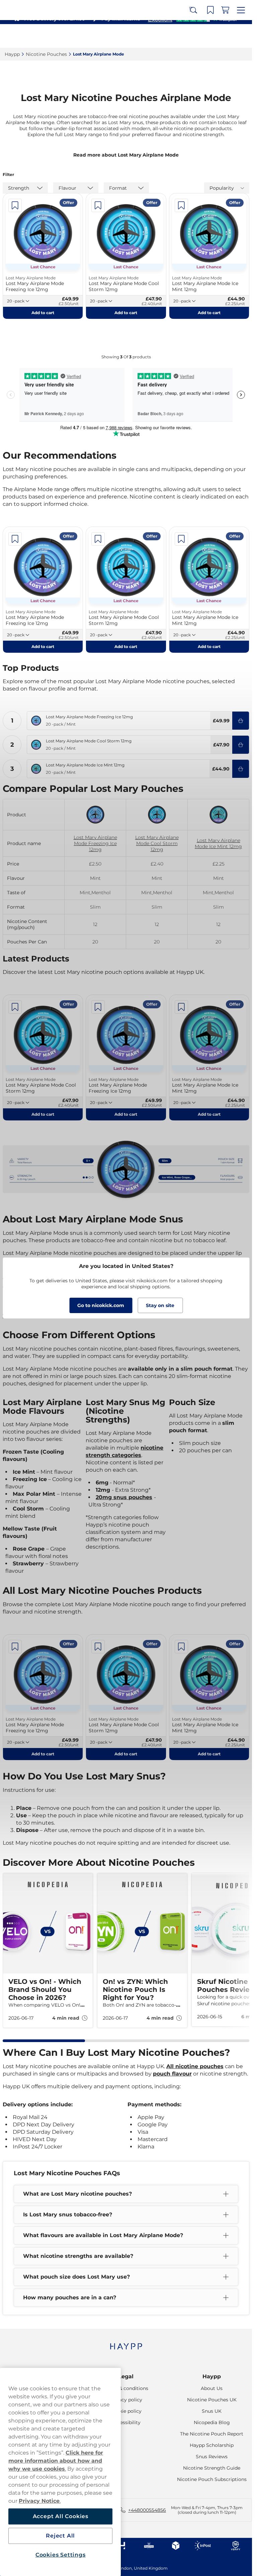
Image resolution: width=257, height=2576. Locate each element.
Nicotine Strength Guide (212, 2468)
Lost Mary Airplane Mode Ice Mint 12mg (218, 843)
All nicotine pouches (195, 2066)
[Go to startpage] (29, 36)
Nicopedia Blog (212, 2422)
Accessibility (126, 2422)
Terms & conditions (126, 2388)
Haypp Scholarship (212, 2445)
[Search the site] (198, 36)
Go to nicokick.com (101, 1305)
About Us (212, 2388)
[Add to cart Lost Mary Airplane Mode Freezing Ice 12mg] (241, 721)
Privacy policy (126, 2400)
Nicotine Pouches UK (212, 2400)
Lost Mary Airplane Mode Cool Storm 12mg (157, 843)
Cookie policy (126, 2411)
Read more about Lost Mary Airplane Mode (126, 155)
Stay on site (160, 1305)
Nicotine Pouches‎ (46, 54)
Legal (126, 2376)
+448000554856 (147, 2510)
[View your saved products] (212, 36)
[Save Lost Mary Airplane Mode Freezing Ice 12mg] (15, 205)
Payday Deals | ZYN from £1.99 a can (123, 7)
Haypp (212, 2376)
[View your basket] (227, 36)
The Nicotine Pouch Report (212, 2434)
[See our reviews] (192, 19)
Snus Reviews (212, 2457)
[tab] (44, 2041)
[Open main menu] (242, 36)
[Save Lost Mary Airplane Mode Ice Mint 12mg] (181, 205)
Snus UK (212, 2411)
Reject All (60, 2536)
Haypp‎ (12, 54)
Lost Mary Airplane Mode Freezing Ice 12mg (95, 843)
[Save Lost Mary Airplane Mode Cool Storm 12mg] (98, 205)
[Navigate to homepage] (126, 2343)
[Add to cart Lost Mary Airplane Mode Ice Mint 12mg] (241, 769)
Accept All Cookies (61, 2516)
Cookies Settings (61, 2555)
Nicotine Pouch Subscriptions (212, 2479)
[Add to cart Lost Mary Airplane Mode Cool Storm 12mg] (241, 745)
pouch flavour (172, 2074)
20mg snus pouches (124, 1497)
